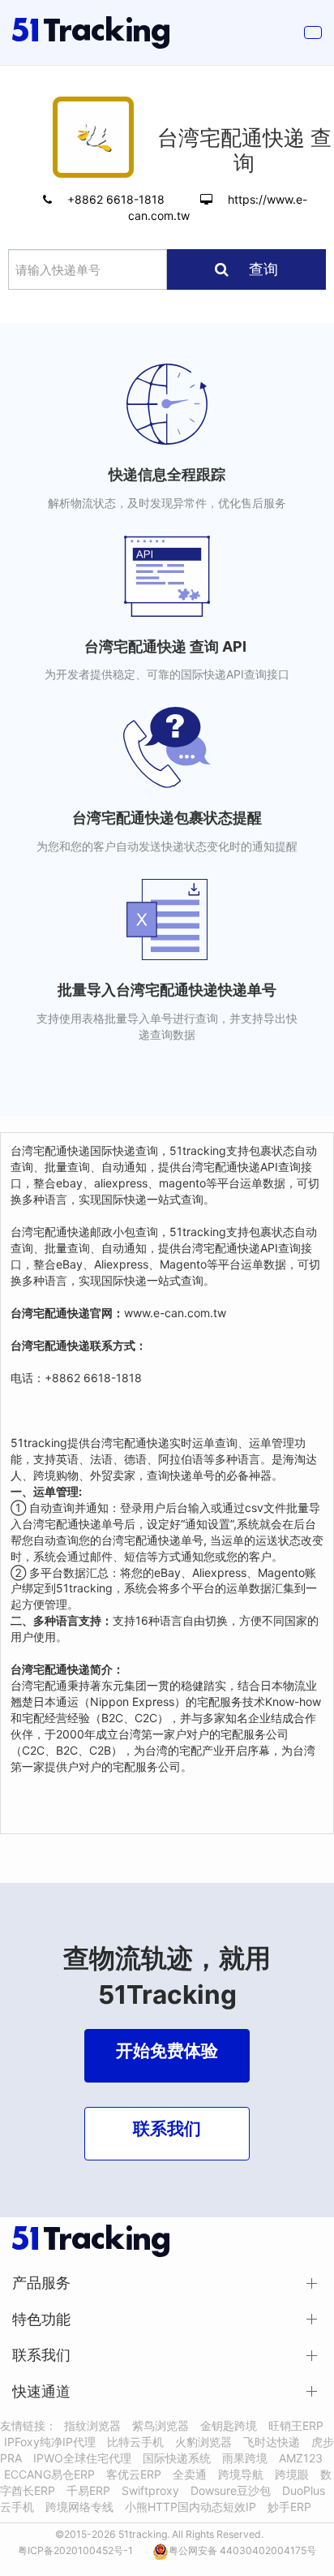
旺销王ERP (296, 2425)
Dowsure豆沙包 (231, 2490)
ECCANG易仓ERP (49, 2474)
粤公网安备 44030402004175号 (242, 2550)
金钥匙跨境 (229, 2425)
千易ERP (88, 2490)
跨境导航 (241, 2474)
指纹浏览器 (92, 2425)
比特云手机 (135, 2442)
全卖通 (190, 2474)
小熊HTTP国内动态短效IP (191, 2507)
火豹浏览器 (203, 2442)
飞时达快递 (272, 2442)
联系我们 (41, 2355)
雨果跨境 (245, 2458)
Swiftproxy (150, 2490)
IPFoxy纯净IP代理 (50, 2442)
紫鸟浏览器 (161, 2425)
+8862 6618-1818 (118, 199)
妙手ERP (289, 2507)
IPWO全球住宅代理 (82, 2458)
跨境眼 (292, 2474)
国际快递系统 (177, 2458)
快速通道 (41, 2391)
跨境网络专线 (79, 2507)
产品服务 (41, 2283)
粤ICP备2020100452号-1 (75, 2550)
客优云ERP (134, 2474)
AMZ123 (301, 2458)
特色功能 (41, 2319)
